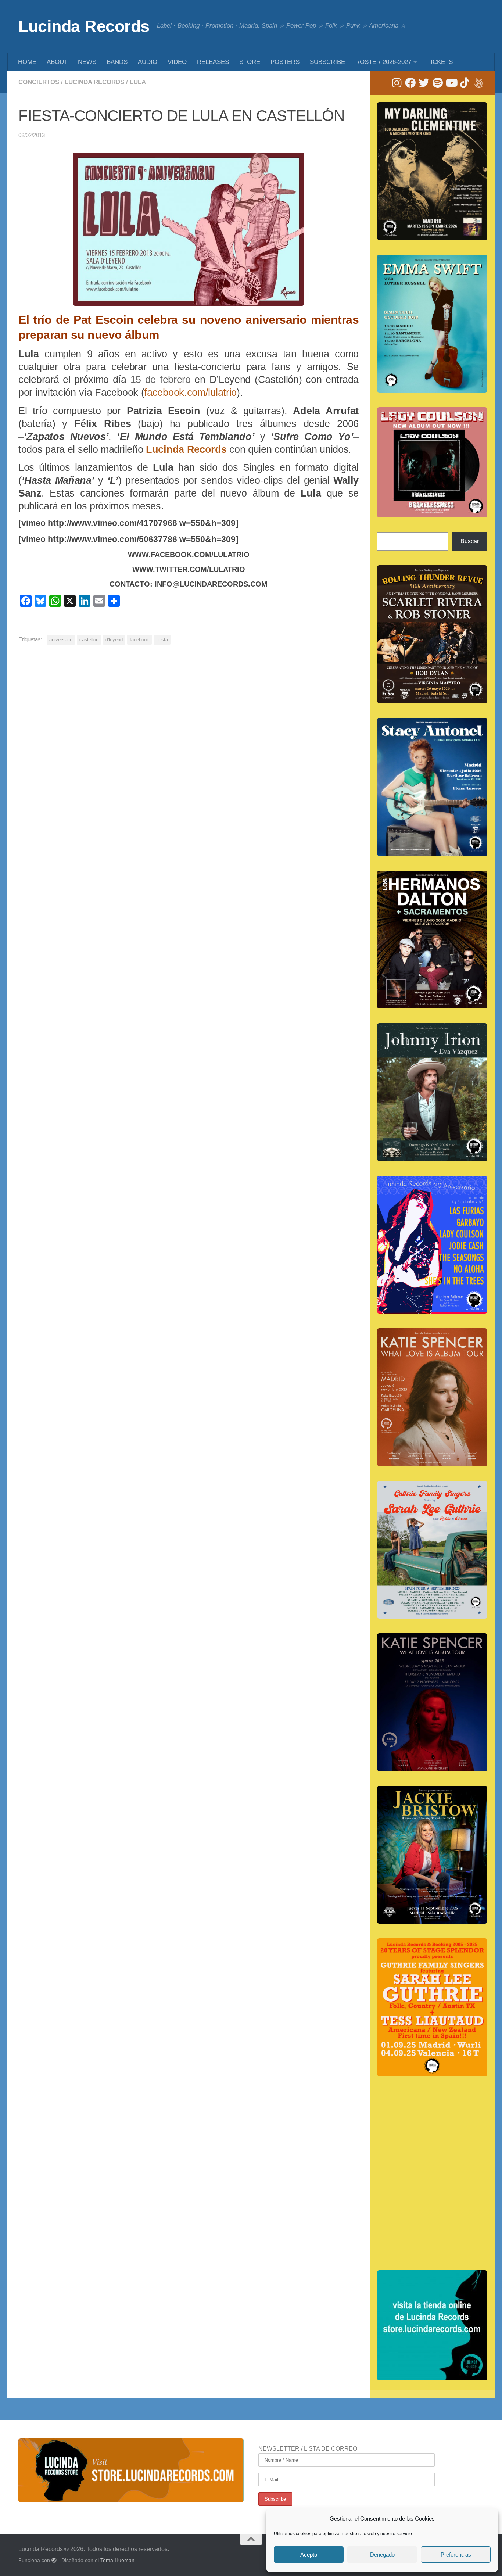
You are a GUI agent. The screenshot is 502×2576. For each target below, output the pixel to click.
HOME (27, 62)
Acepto (309, 2554)
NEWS (87, 62)
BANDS (117, 62)
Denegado (382, 2554)
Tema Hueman (117, 2560)
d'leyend (114, 640)
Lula (138, 82)
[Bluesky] (478, 83)
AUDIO (148, 62)
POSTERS (285, 62)
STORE (250, 62)
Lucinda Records (84, 26)
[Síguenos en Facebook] (410, 83)
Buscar (470, 541)
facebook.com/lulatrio (190, 393)
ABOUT (57, 62)
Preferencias (456, 2554)
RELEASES (213, 62)
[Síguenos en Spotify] (438, 83)
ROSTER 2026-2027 (383, 62)
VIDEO (177, 62)
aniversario (61, 640)
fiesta (162, 640)
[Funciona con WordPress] (54, 2560)
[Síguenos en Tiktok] (465, 83)
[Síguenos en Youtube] (451, 83)
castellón (89, 640)
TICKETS (440, 62)
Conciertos (39, 82)
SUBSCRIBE (327, 62)
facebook (139, 640)
